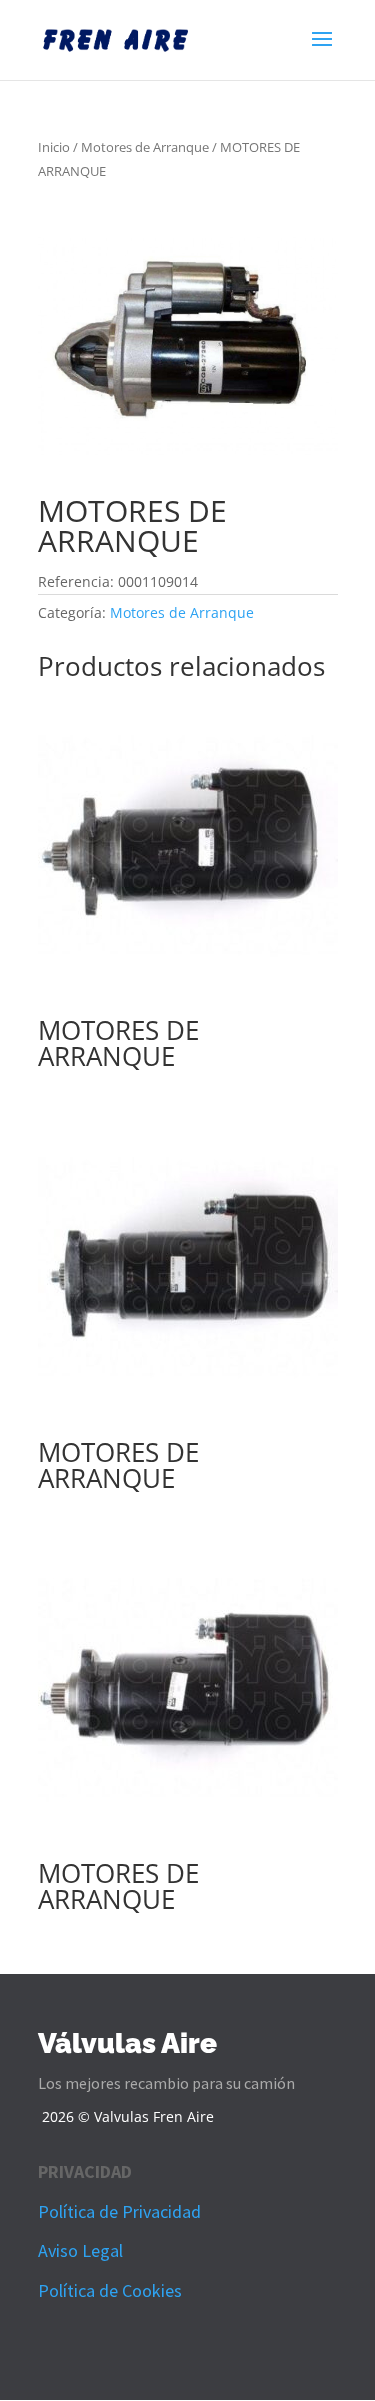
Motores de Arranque (145, 147)
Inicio (54, 147)
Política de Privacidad (119, 2211)
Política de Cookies (110, 2290)
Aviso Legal (80, 2250)
